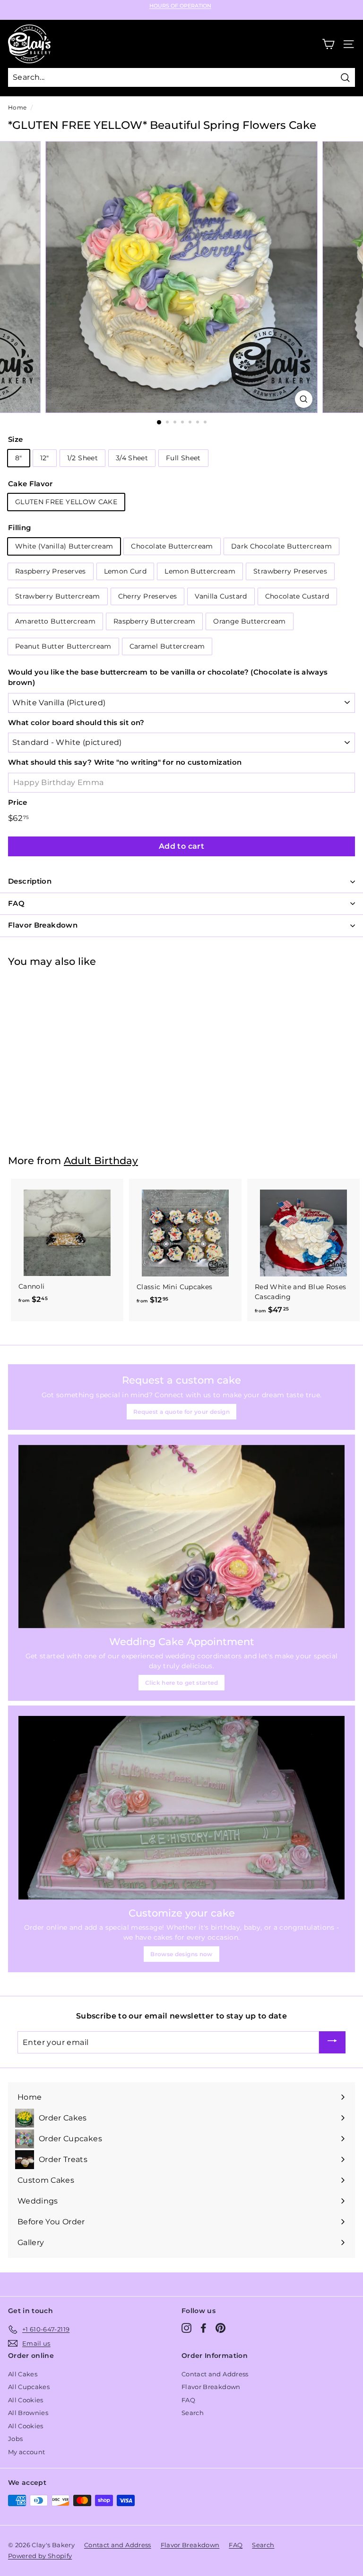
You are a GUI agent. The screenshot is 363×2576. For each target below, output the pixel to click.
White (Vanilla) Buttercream (64, 546)
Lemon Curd (125, 571)
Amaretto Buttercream (55, 621)
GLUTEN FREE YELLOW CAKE (66, 502)
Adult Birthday (101, 1161)
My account (27, 2452)
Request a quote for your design (181, 1412)
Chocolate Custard (297, 596)
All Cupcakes (29, 2387)
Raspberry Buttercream (154, 621)
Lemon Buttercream (200, 571)
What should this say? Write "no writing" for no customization (125, 762)
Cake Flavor (30, 484)
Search (193, 2413)
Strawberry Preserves (290, 571)
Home (17, 107)
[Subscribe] (332, 2042)
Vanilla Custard (221, 596)
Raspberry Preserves (51, 571)
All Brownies (28, 2413)
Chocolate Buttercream (172, 546)
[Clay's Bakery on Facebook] (203, 2328)
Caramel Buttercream (167, 646)
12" (45, 458)
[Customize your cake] (181, 1807)
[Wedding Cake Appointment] (181, 1537)
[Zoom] (304, 399)
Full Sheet (183, 458)
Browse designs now (181, 1954)
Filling (19, 528)
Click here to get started (181, 1683)
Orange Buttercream (249, 621)
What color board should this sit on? (76, 722)
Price (18, 802)
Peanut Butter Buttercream (63, 646)
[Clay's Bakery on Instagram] (186, 2328)
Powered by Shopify (40, 2556)
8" (19, 458)
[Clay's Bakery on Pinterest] (220, 2328)
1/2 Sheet (82, 458)
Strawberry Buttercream (58, 596)
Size (15, 439)
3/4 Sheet (132, 458)
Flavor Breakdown (211, 2387)
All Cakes (23, 2374)
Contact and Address (215, 2374)
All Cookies (26, 2400)
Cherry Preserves (148, 596)
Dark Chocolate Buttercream (281, 546)
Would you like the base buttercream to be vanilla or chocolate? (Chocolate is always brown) (168, 677)
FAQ (188, 2400)
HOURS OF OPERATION (180, 6)
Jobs (15, 2439)
